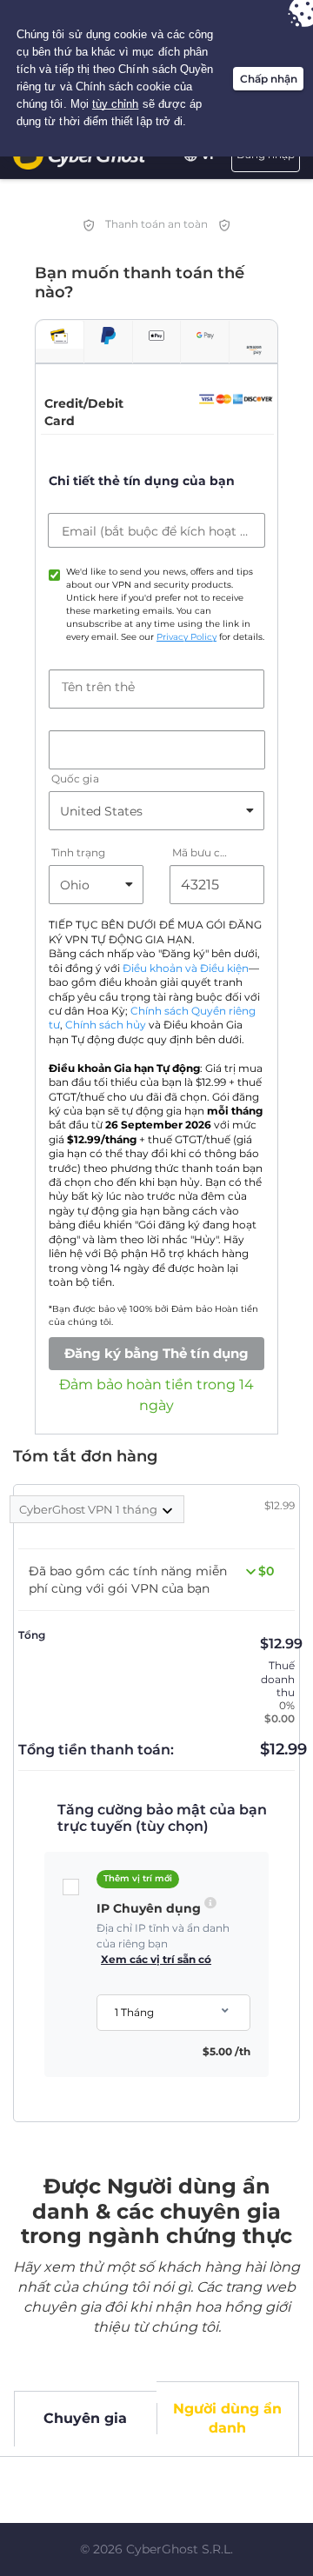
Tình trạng (78, 853)
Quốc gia (75, 779)
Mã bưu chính (201, 853)
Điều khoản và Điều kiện (186, 968)
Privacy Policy (186, 637)
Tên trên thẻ (98, 687)
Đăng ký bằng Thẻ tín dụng (156, 1353)
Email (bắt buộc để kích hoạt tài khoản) (156, 531)
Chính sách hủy (106, 1025)
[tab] (60, 334)
